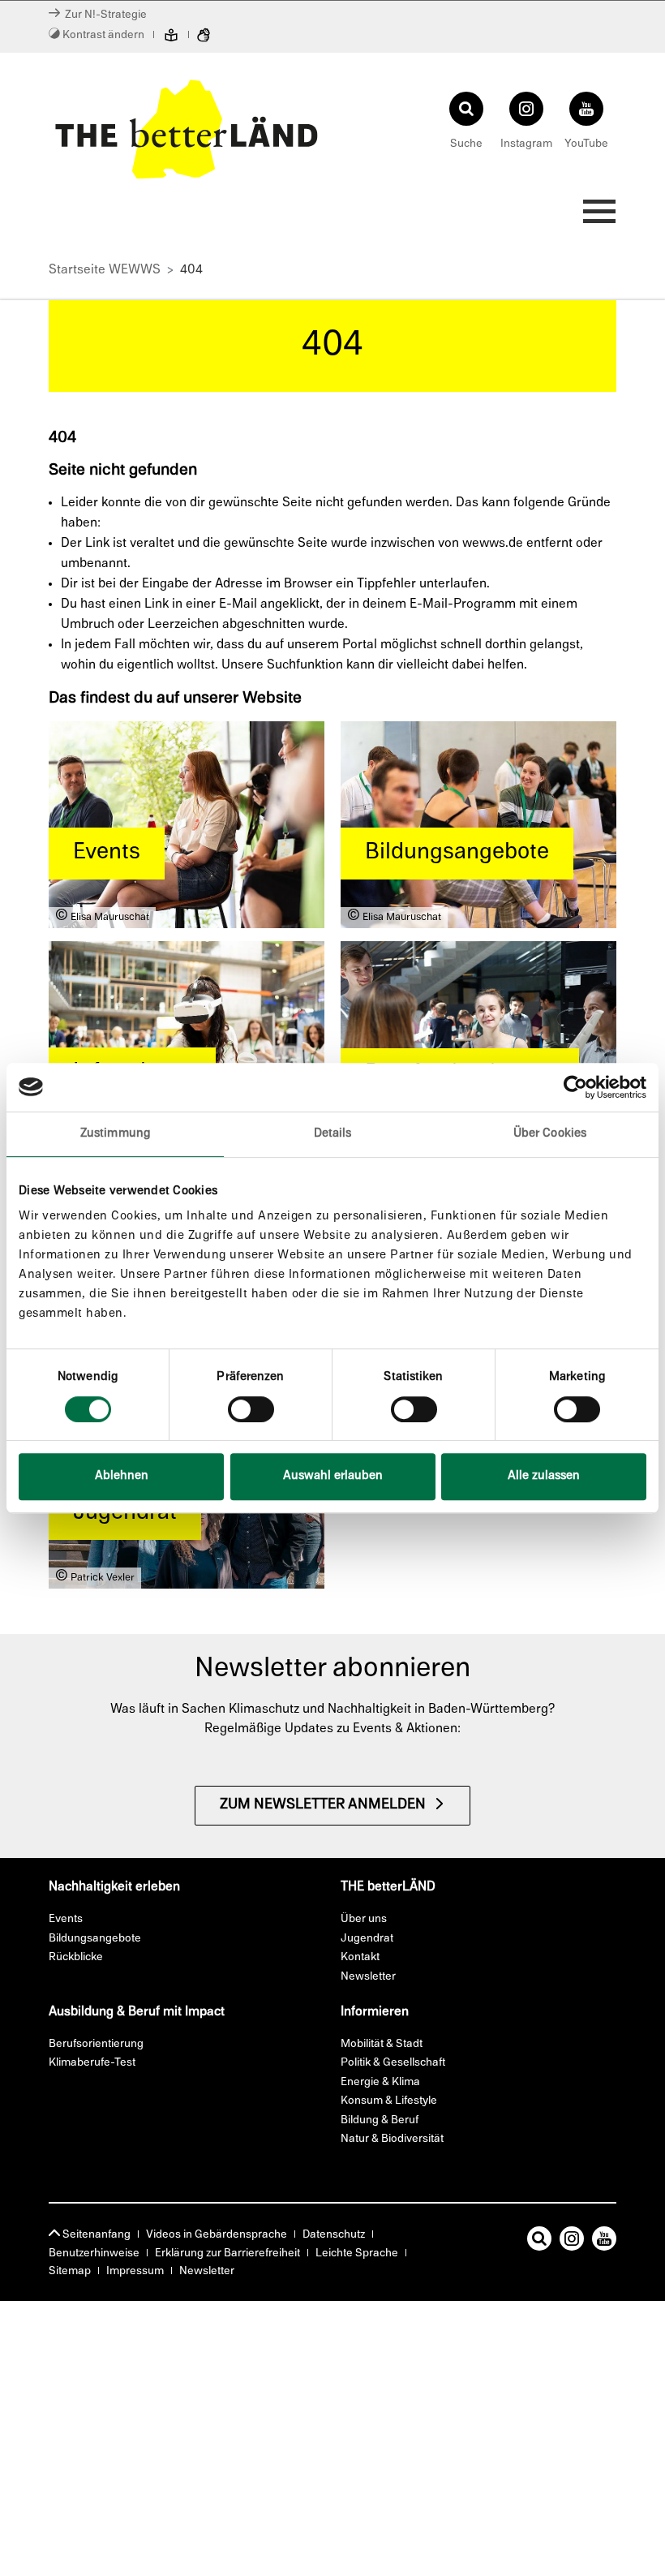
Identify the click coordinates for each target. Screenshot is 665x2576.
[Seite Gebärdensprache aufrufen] (204, 37)
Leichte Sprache (357, 2253)
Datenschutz (334, 2235)
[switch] (251, 1409)
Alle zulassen (544, 1476)
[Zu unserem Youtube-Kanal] (604, 2242)
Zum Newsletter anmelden (323, 1805)
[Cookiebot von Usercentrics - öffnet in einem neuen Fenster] (575, 1087)
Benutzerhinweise (94, 2253)
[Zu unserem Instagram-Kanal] (572, 2242)
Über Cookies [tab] (550, 1134)
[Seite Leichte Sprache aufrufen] (171, 37)
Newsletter (207, 2271)
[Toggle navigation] (594, 216)
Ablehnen (122, 1476)
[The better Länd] (187, 129)
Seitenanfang (95, 2235)
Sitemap (70, 2271)
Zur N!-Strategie (103, 15)
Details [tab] (333, 1134)
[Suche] (539, 2242)
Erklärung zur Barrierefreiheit (227, 2253)
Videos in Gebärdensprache (217, 2235)
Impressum (135, 2271)
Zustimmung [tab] (115, 1134)
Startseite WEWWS (105, 270)
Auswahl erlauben (333, 1476)
